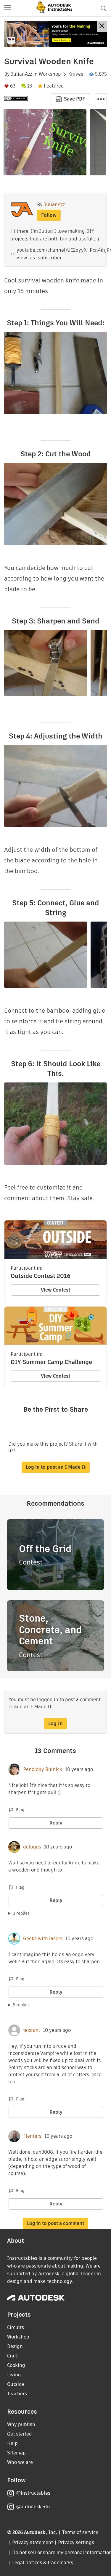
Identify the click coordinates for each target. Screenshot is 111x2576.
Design (15, 2346)
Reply (56, 1823)
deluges (32, 1847)
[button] (8, 8)
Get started (20, 2434)
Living (14, 2375)
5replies (21, 2005)
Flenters (32, 2136)
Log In (55, 1723)
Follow (49, 215)
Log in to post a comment (55, 2223)
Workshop (50, 74)
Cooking (16, 2365)
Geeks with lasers (43, 1939)
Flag (20, 1810)
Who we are (20, 2462)
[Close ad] (102, 26)
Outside (16, 2384)
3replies (21, 1913)
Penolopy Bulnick (43, 1769)
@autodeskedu (33, 2507)
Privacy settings (76, 2542)
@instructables (33, 2493)
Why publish (21, 2424)
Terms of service (80, 2532)
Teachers (17, 2394)
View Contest (55, 1290)
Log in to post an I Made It (56, 1467)
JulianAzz (21, 74)
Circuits (16, 2327)
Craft (12, 2356)
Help (12, 2443)
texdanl (32, 2030)
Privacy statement (33, 2542)
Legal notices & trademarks (43, 2563)
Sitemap (16, 2453)
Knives (76, 74)
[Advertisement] (55, 34)
